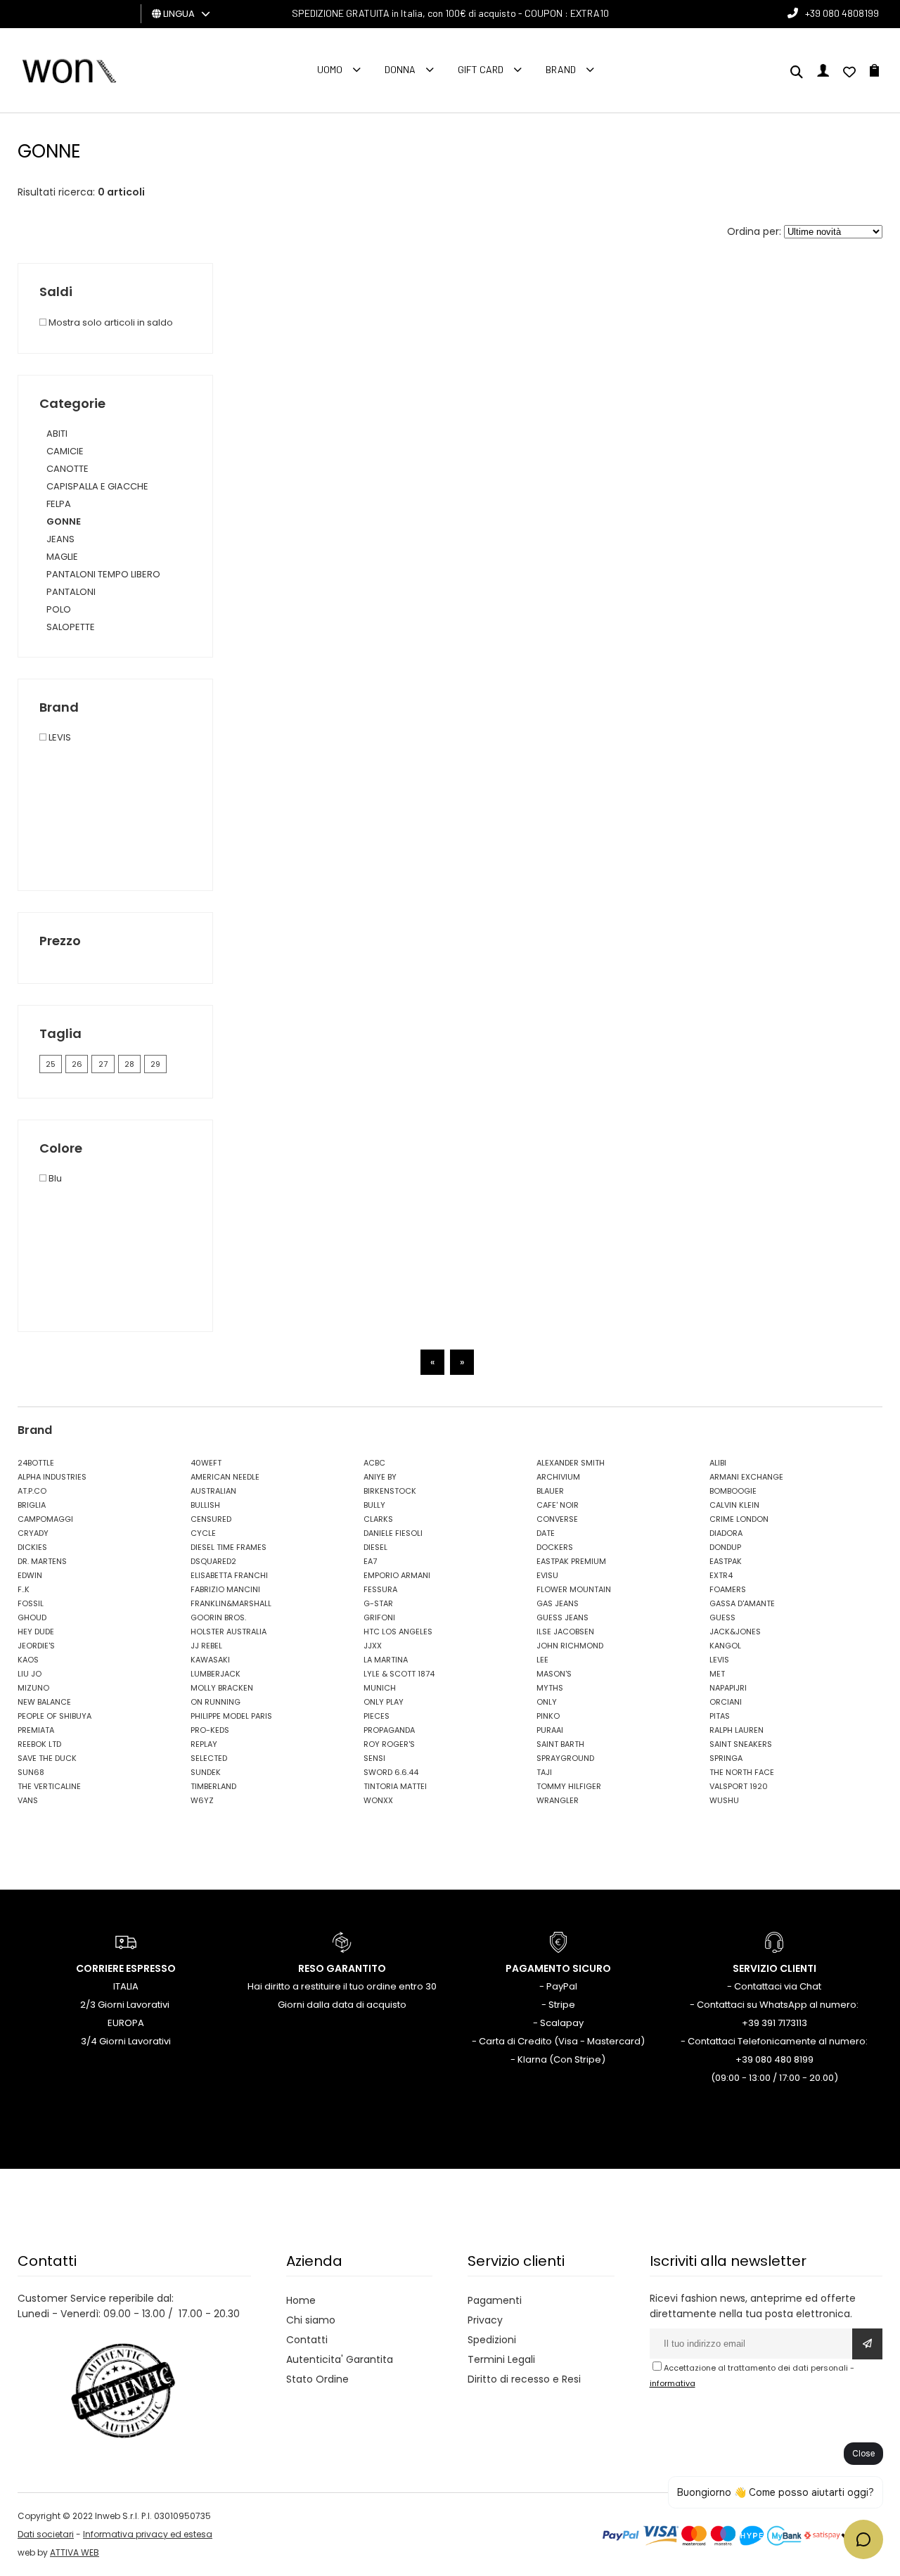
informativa (673, 2383)
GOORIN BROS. (218, 1617)
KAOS (28, 1660)
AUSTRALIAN (213, 1491)
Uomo (330, 69)
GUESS (722, 1617)
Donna (400, 69)
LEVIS (59, 737)
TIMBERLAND (213, 1786)
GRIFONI (379, 1617)
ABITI (57, 434)
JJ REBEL (206, 1646)
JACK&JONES (735, 1632)
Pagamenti (495, 2300)
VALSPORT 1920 (739, 1786)
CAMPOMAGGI (45, 1519)
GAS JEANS (558, 1603)
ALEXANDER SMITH (571, 1463)
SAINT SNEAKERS (741, 1744)
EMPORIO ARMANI (397, 1575)
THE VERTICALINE (49, 1786)
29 (155, 1064)
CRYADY (33, 1533)
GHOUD (32, 1617)
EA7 (370, 1561)
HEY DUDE (36, 1632)
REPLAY (204, 1744)
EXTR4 (721, 1575)
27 (103, 1064)
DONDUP (725, 1547)
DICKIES (32, 1547)
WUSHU (724, 1800)
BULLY (374, 1505)
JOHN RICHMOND (570, 1646)
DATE (546, 1533)
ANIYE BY (380, 1477)
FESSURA (380, 1589)
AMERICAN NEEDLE (225, 1477)
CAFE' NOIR (558, 1505)
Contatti (307, 2340)
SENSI (374, 1758)
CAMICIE (65, 451)
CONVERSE (557, 1519)
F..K (24, 1589)
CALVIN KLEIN (734, 1505)
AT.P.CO (32, 1491)
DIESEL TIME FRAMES (229, 1547)
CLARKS (378, 1519)
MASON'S (554, 1674)
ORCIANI (726, 1702)
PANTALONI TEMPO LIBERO (103, 574)
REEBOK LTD (39, 1744)
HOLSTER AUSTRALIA (229, 1632)
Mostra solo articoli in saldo (110, 322)
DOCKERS (555, 1547)
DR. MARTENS (42, 1561)
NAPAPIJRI (728, 1688)
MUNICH (380, 1688)
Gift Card (481, 69)
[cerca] (797, 73)
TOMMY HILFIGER (569, 1786)
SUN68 (31, 1772)
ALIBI (718, 1463)
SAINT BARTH (560, 1744)
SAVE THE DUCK (47, 1758)
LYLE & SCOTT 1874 (399, 1674)
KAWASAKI (210, 1660)
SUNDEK (206, 1772)
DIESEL (375, 1547)
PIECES (377, 1716)
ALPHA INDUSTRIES (52, 1477)
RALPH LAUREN (737, 1730)
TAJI (544, 1772)
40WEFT (206, 1463)
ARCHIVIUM (558, 1477)
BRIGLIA (32, 1505)
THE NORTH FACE (742, 1772)
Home (301, 2300)
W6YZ (202, 1800)
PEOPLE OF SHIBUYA (54, 1716)
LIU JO (30, 1674)
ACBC (374, 1463)
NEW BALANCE (44, 1702)
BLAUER (550, 1491)
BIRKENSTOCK (390, 1491)
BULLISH (205, 1505)
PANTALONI (71, 592)
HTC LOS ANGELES (398, 1632)
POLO (59, 609)
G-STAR (378, 1603)
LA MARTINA (386, 1660)
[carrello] (874, 73)
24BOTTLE (36, 1463)
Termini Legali (501, 2359)
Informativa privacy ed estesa (148, 2534)
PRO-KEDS (210, 1730)
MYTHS (550, 1688)
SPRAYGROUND (565, 1758)
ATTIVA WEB (75, 2552)
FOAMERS (728, 1589)
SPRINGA (726, 1758)
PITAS (720, 1716)
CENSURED (211, 1519)
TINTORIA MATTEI (395, 1786)
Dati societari (46, 2534)
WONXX (378, 1800)
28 (129, 1064)
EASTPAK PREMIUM (571, 1561)
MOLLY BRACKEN (222, 1688)
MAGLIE (62, 557)
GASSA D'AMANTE (742, 1603)
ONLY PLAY (384, 1702)
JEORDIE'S (36, 1646)
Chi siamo (311, 2320)
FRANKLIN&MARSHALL (231, 1603)
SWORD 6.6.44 (391, 1772)
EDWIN (30, 1575)
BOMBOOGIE (733, 1491)
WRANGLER (558, 1800)
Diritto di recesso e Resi (524, 2379)
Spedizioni (492, 2340)
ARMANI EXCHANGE (746, 1477)
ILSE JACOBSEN (565, 1632)
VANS (28, 1800)
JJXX (373, 1646)
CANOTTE (67, 469)
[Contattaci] (849, 73)
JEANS (60, 539)
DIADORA (726, 1533)
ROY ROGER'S (389, 1744)
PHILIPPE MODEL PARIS (231, 1716)
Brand (561, 69)
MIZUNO (33, 1688)
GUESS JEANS (562, 1617)
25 (51, 1064)
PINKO (548, 1716)
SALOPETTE (71, 627)
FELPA (59, 504)
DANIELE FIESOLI (393, 1533)
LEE (542, 1660)
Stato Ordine (317, 2379)
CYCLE (203, 1533)
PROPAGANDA (389, 1730)
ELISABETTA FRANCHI (229, 1575)
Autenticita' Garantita (340, 2359)
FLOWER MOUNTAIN (574, 1589)
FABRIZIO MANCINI (225, 1589)
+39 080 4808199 (842, 13)
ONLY (547, 1702)
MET (717, 1674)
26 (77, 1064)
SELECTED (209, 1758)
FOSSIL (31, 1603)
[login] (823, 73)
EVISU (547, 1575)
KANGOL (725, 1646)
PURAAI (550, 1730)
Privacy (485, 2320)
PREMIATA (36, 1730)
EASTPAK (726, 1561)
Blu (54, 1178)
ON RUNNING (216, 1702)
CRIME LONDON (739, 1519)
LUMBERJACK (216, 1674)
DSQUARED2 (213, 1561)
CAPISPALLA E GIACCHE (97, 486)
